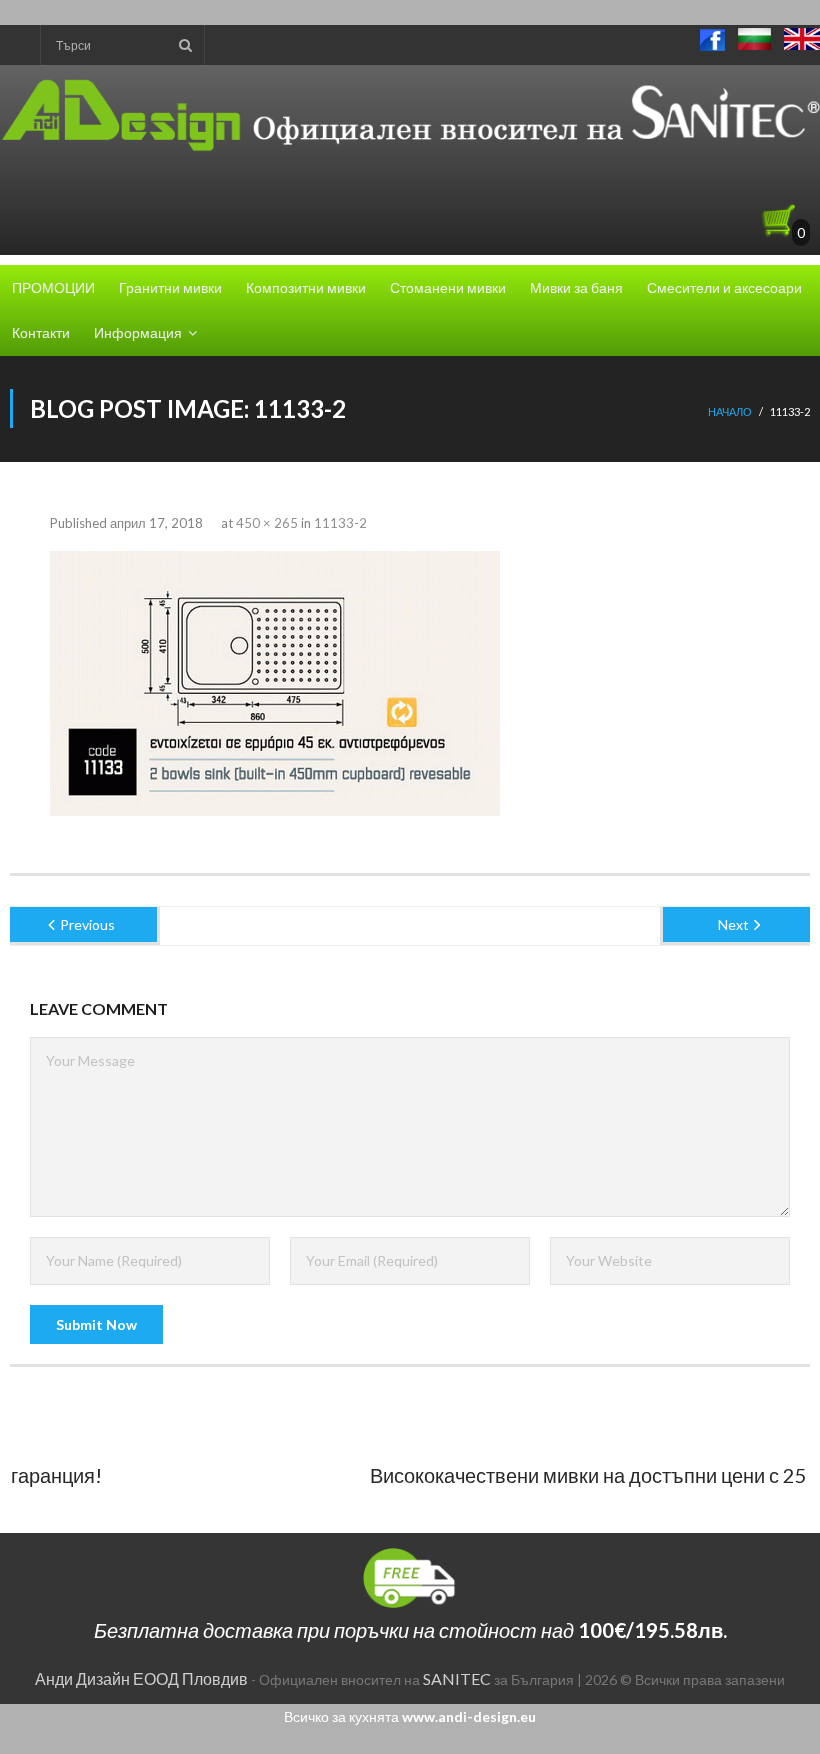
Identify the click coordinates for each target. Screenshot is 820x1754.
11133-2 (340, 523)
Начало (730, 411)
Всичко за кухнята (410, 1716)
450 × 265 (267, 523)
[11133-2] (275, 683)
